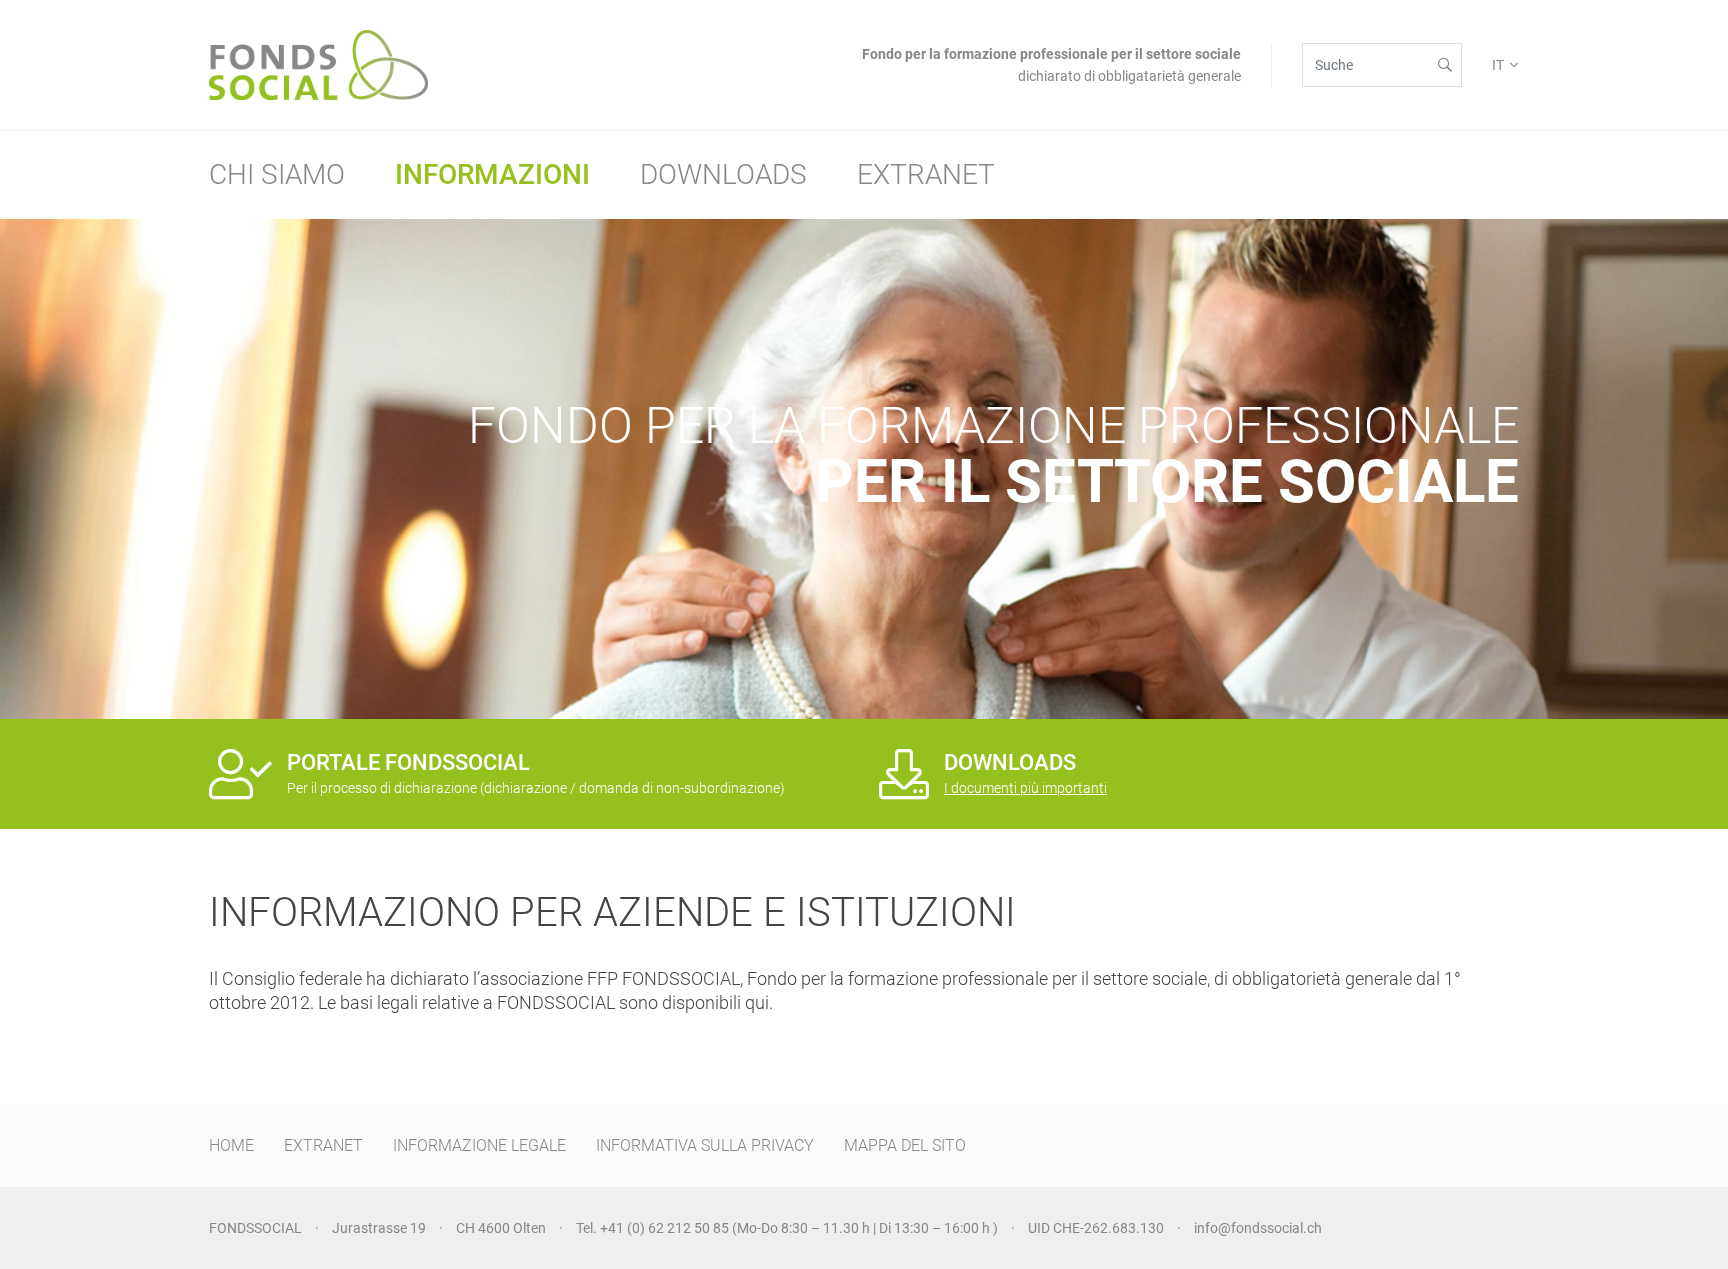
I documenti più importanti (1025, 788)
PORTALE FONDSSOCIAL (408, 762)
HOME (231, 1145)
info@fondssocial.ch (1258, 1228)
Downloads (723, 174)
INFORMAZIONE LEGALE (479, 1145)
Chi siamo (277, 174)
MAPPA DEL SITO (905, 1145)
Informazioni (492, 174)
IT (1498, 65)
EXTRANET (323, 1145)
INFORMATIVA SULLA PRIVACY (705, 1145)
